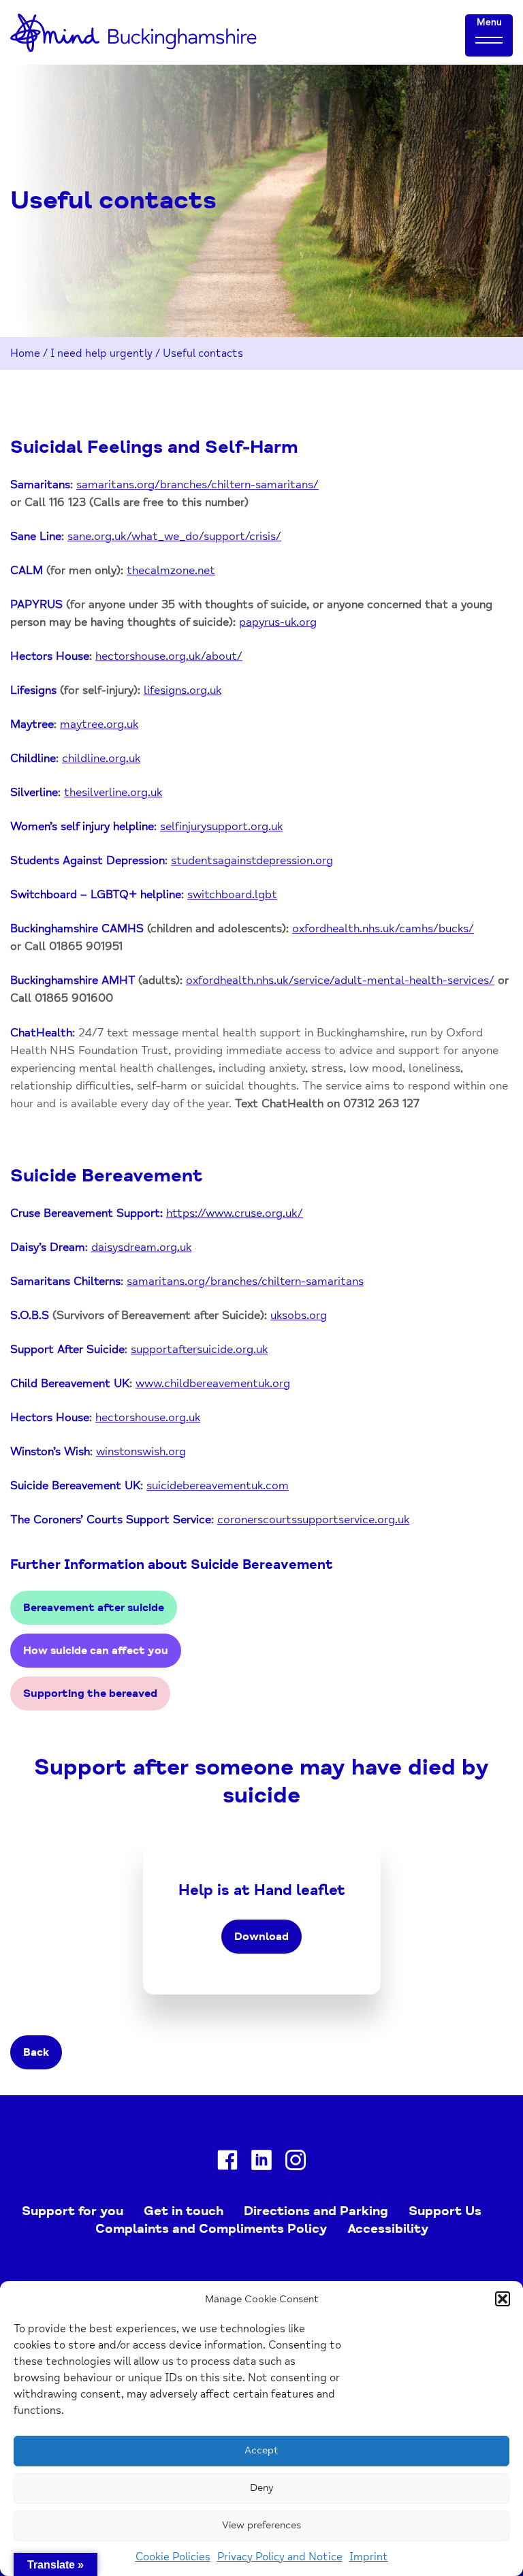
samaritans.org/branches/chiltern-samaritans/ (197, 484)
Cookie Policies (173, 2557)
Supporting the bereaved (90, 1694)
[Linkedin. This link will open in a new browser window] (261, 2163)
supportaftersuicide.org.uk (199, 1349)
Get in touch (184, 2211)
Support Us (445, 2211)
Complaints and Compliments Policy (211, 2229)
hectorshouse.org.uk (148, 1417)
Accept (261, 2450)
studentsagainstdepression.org (252, 860)
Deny (261, 2488)
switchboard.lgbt (232, 894)
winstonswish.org (141, 1451)
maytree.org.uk (99, 724)
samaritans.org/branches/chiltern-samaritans (245, 1281)
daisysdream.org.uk (141, 1247)
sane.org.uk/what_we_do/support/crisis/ (174, 536)
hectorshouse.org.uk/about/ (169, 656)
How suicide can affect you (96, 1651)
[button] (503, 2299)
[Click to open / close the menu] (489, 39)
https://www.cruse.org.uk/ (235, 1213)
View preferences (261, 2525)
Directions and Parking (316, 2211)
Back (36, 2052)
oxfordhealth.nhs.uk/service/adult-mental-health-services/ (340, 980)
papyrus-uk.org (278, 622)
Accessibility (388, 2229)
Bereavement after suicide (94, 1608)
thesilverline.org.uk (113, 792)
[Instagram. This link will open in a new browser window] (296, 2163)
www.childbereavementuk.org (213, 1383)
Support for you (73, 2211)
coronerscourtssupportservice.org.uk (313, 1520)
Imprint (369, 2557)
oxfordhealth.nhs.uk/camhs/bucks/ (383, 928)
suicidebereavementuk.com (218, 1485)
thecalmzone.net (171, 570)
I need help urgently (101, 353)
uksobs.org (299, 1315)
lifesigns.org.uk (183, 690)
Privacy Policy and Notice (280, 2557)
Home (25, 353)
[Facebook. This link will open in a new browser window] (227, 2163)
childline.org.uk (101, 758)
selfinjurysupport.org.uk (221, 826)
